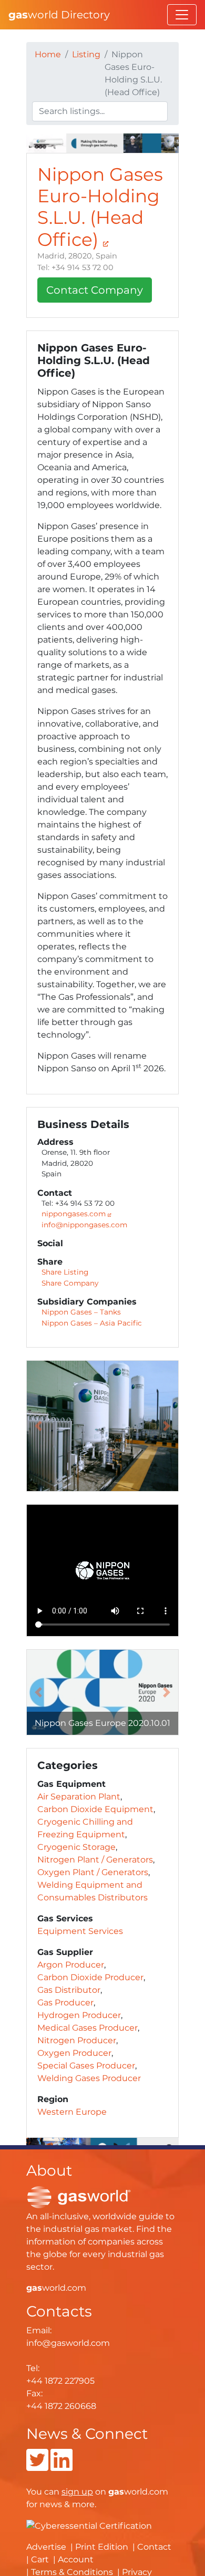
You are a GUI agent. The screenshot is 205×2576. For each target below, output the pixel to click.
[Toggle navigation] (182, 15)
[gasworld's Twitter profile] (37, 2466)
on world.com (115, 2492)
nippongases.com (75, 1214)
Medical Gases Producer (88, 2028)
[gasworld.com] (79, 2196)
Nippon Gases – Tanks (81, 1312)
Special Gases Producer (86, 2066)
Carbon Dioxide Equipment (95, 1809)
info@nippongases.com (84, 1225)
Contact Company (95, 290)
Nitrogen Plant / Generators (95, 1860)
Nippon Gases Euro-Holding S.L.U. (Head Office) (100, 207)
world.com (56, 2288)
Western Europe (72, 2112)
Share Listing (65, 1272)
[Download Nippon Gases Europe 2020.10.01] (102, 1692)
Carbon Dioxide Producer (90, 1977)
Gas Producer (65, 2003)
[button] (38, 1426)
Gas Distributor (69, 1990)
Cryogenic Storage (76, 1847)
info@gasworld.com (68, 2343)
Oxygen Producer (74, 2053)
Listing (86, 54)
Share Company (70, 1283)
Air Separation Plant (79, 1797)
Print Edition (102, 2547)
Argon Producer (71, 1965)
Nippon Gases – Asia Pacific (92, 1323)
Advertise (46, 2547)
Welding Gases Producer (89, 2078)
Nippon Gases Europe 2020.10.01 (102, 1723)
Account (76, 2559)
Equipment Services (80, 1931)
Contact (154, 2547)
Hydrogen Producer (79, 2015)
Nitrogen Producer (77, 2040)
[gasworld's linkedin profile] (61, 2466)
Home (48, 54)
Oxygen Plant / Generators (93, 1872)
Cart (40, 2559)
